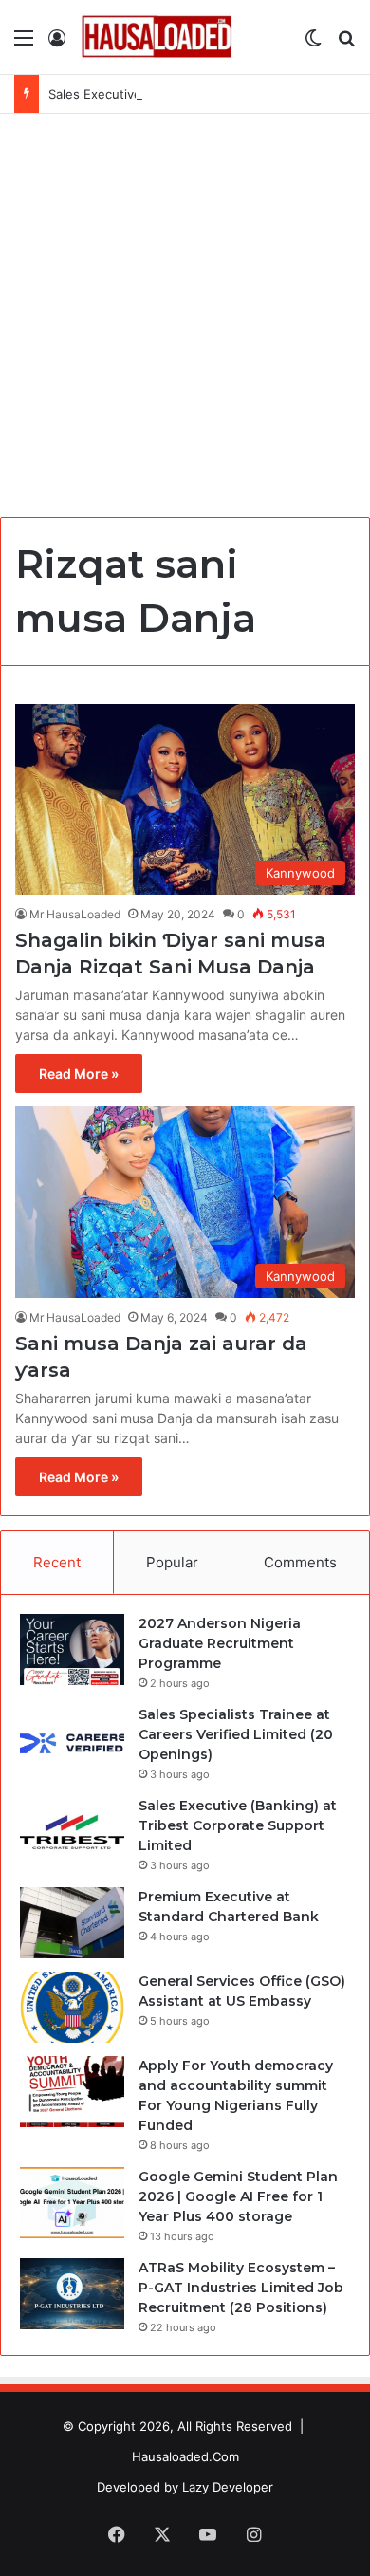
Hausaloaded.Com (185, 2456)
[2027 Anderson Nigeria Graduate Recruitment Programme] (72, 1649)
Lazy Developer (228, 2487)
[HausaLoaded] (157, 37)
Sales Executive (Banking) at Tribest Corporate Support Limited (238, 1825)
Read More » (79, 1074)
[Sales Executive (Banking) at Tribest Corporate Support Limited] (72, 1832)
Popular (172, 1562)
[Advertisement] (185, 308)
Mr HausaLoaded (75, 914)
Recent (57, 1562)
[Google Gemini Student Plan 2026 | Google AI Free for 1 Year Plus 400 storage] (72, 2203)
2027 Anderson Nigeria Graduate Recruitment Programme (220, 1643)
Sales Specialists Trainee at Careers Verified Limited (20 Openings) (236, 1734)
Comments (300, 1562)
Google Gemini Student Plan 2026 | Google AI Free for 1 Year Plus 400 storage (238, 2196)
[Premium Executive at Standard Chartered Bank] (72, 1923)
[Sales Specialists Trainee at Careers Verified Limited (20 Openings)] (72, 1741)
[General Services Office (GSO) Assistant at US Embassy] (72, 2007)
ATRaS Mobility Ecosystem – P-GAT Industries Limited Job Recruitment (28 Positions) (241, 2288)
